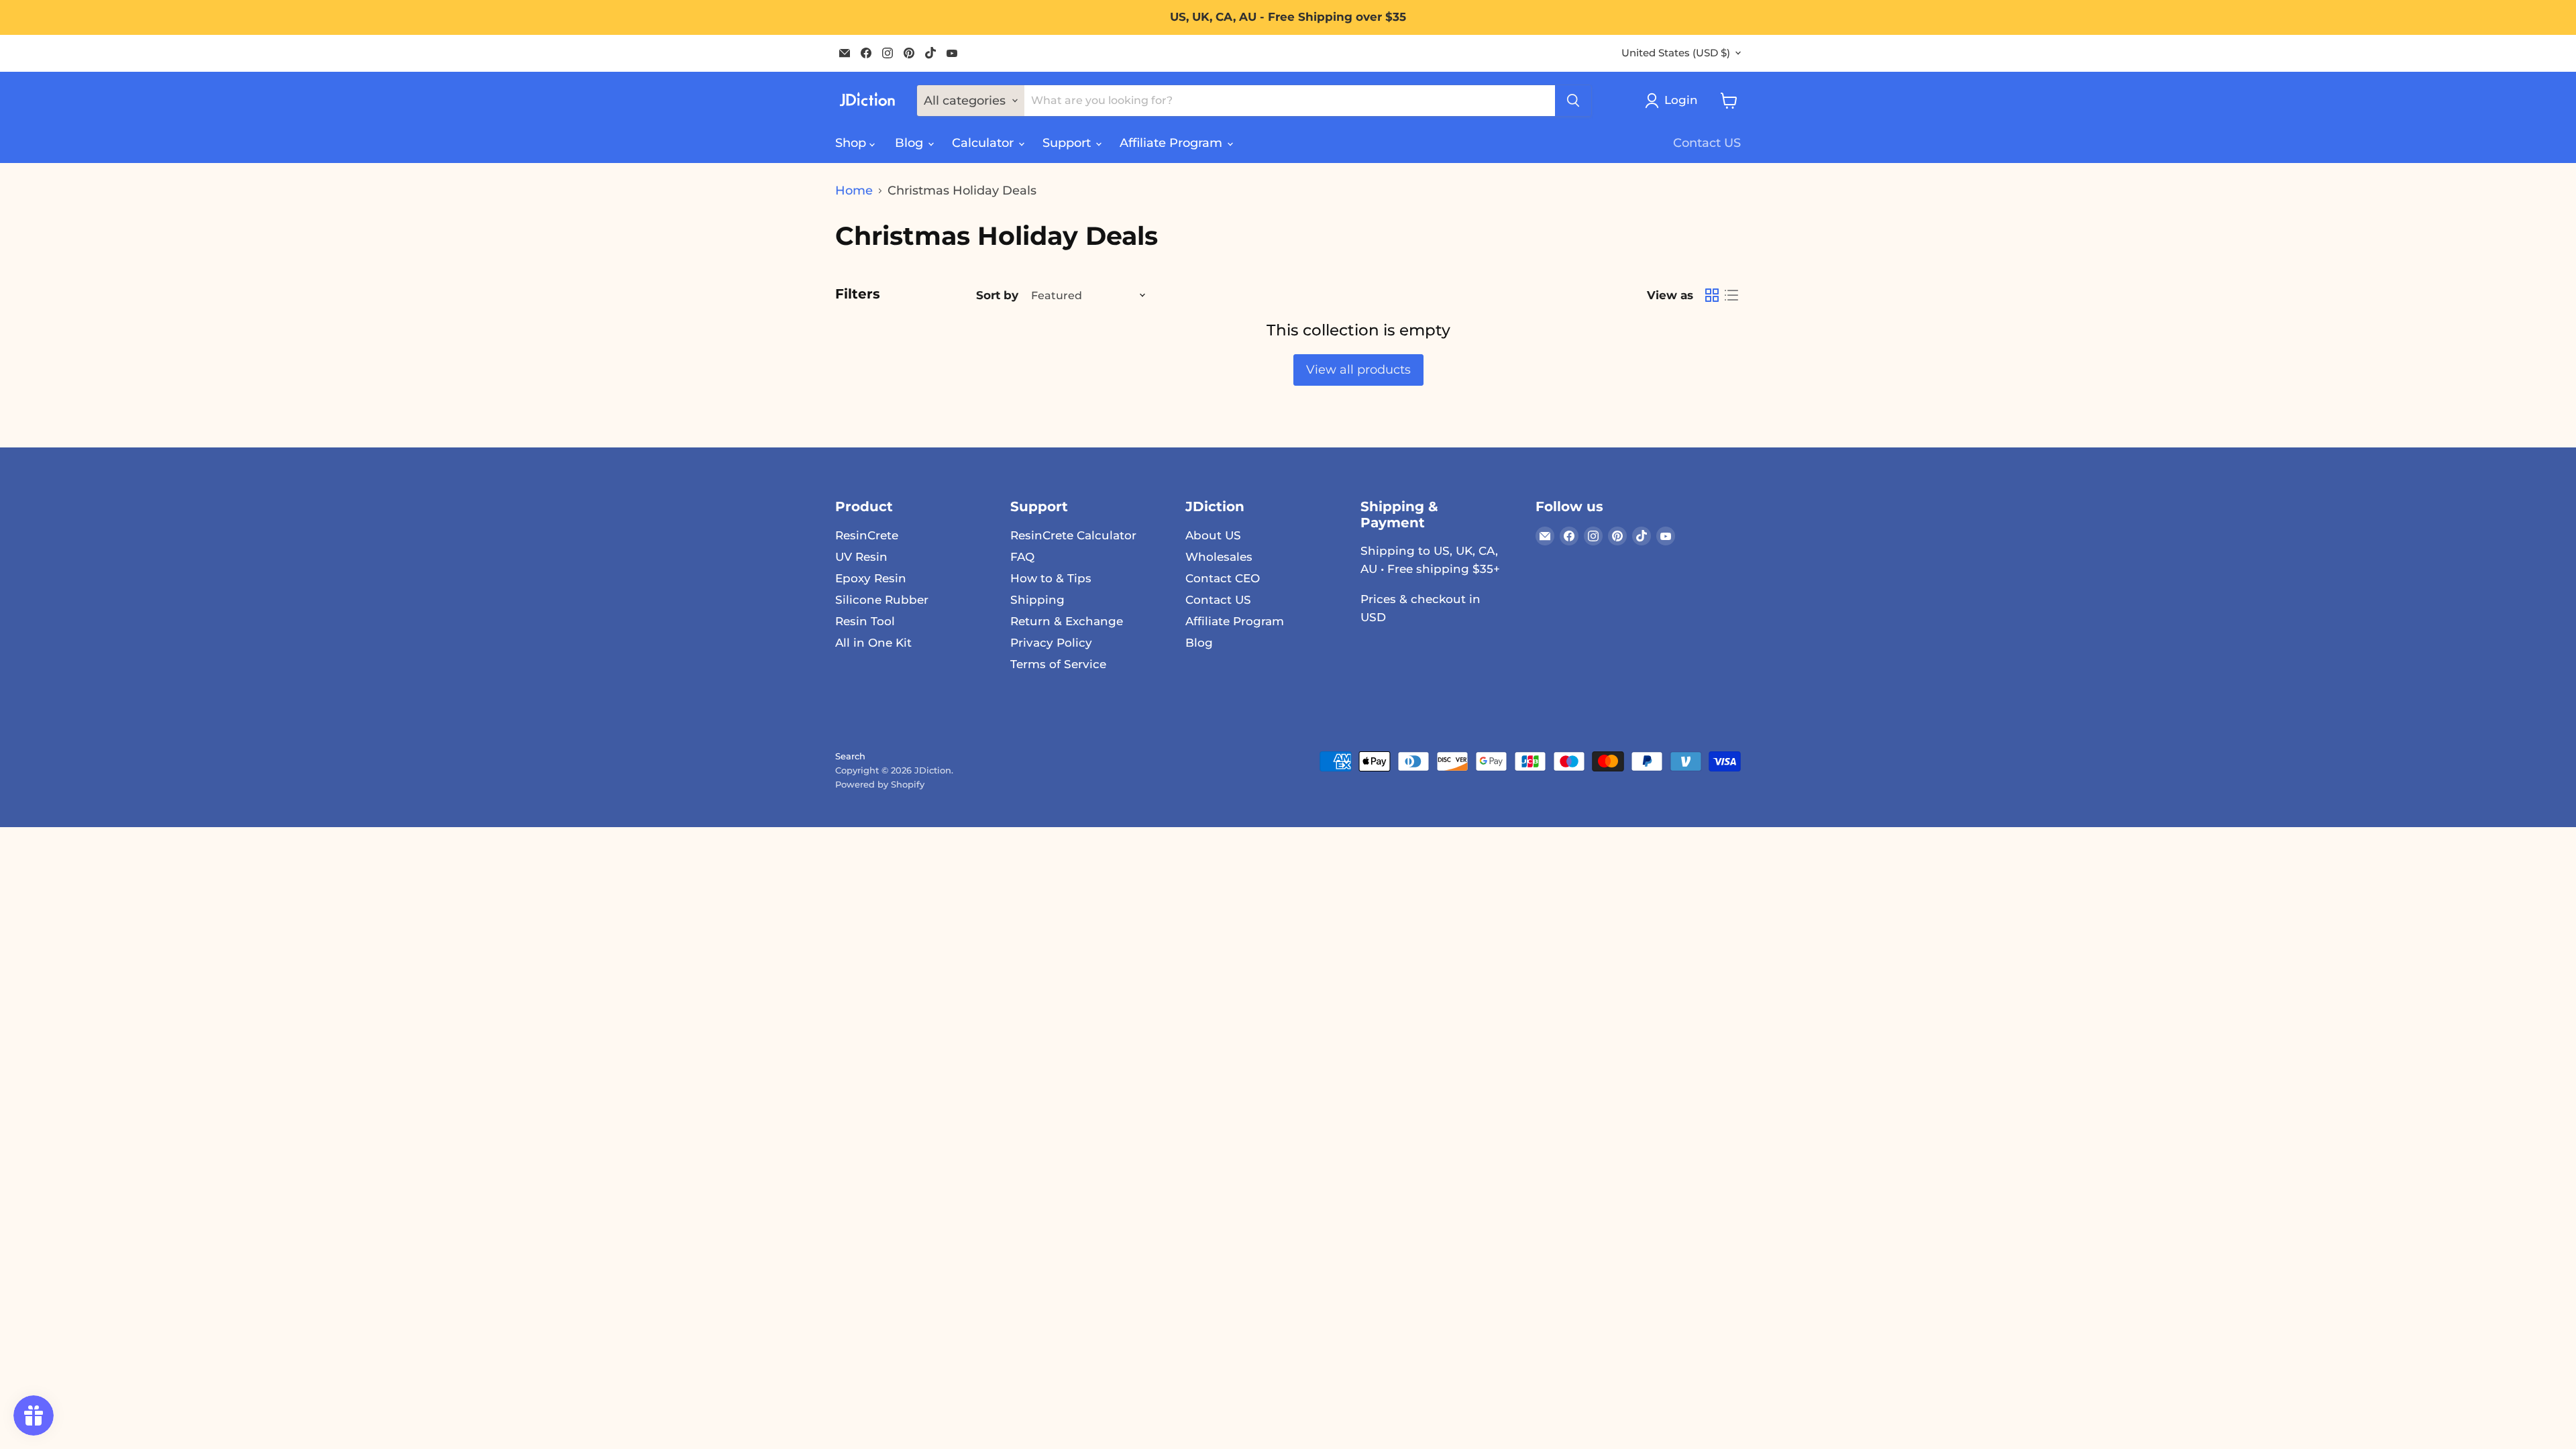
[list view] (1731, 296)
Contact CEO (1223, 578)
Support (1068, 143)
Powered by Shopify (880, 784)
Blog (911, 143)
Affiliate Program (1173, 143)
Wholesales (1219, 557)
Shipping (1037, 600)
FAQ (1022, 557)
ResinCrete (867, 535)
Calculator (984, 143)
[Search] (1573, 101)
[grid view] (1712, 296)
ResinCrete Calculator (1073, 535)
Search (850, 756)
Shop (852, 143)
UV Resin (861, 557)
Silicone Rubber (882, 600)
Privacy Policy (1051, 643)
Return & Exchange (1067, 621)
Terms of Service (1058, 664)
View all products (1358, 370)
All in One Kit (873, 643)
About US (1213, 535)
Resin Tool (865, 621)
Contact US (1707, 143)
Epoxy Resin (871, 578)
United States (1676, 53)
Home (854, 191)
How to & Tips (1051, 578)
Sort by (997, 296)
